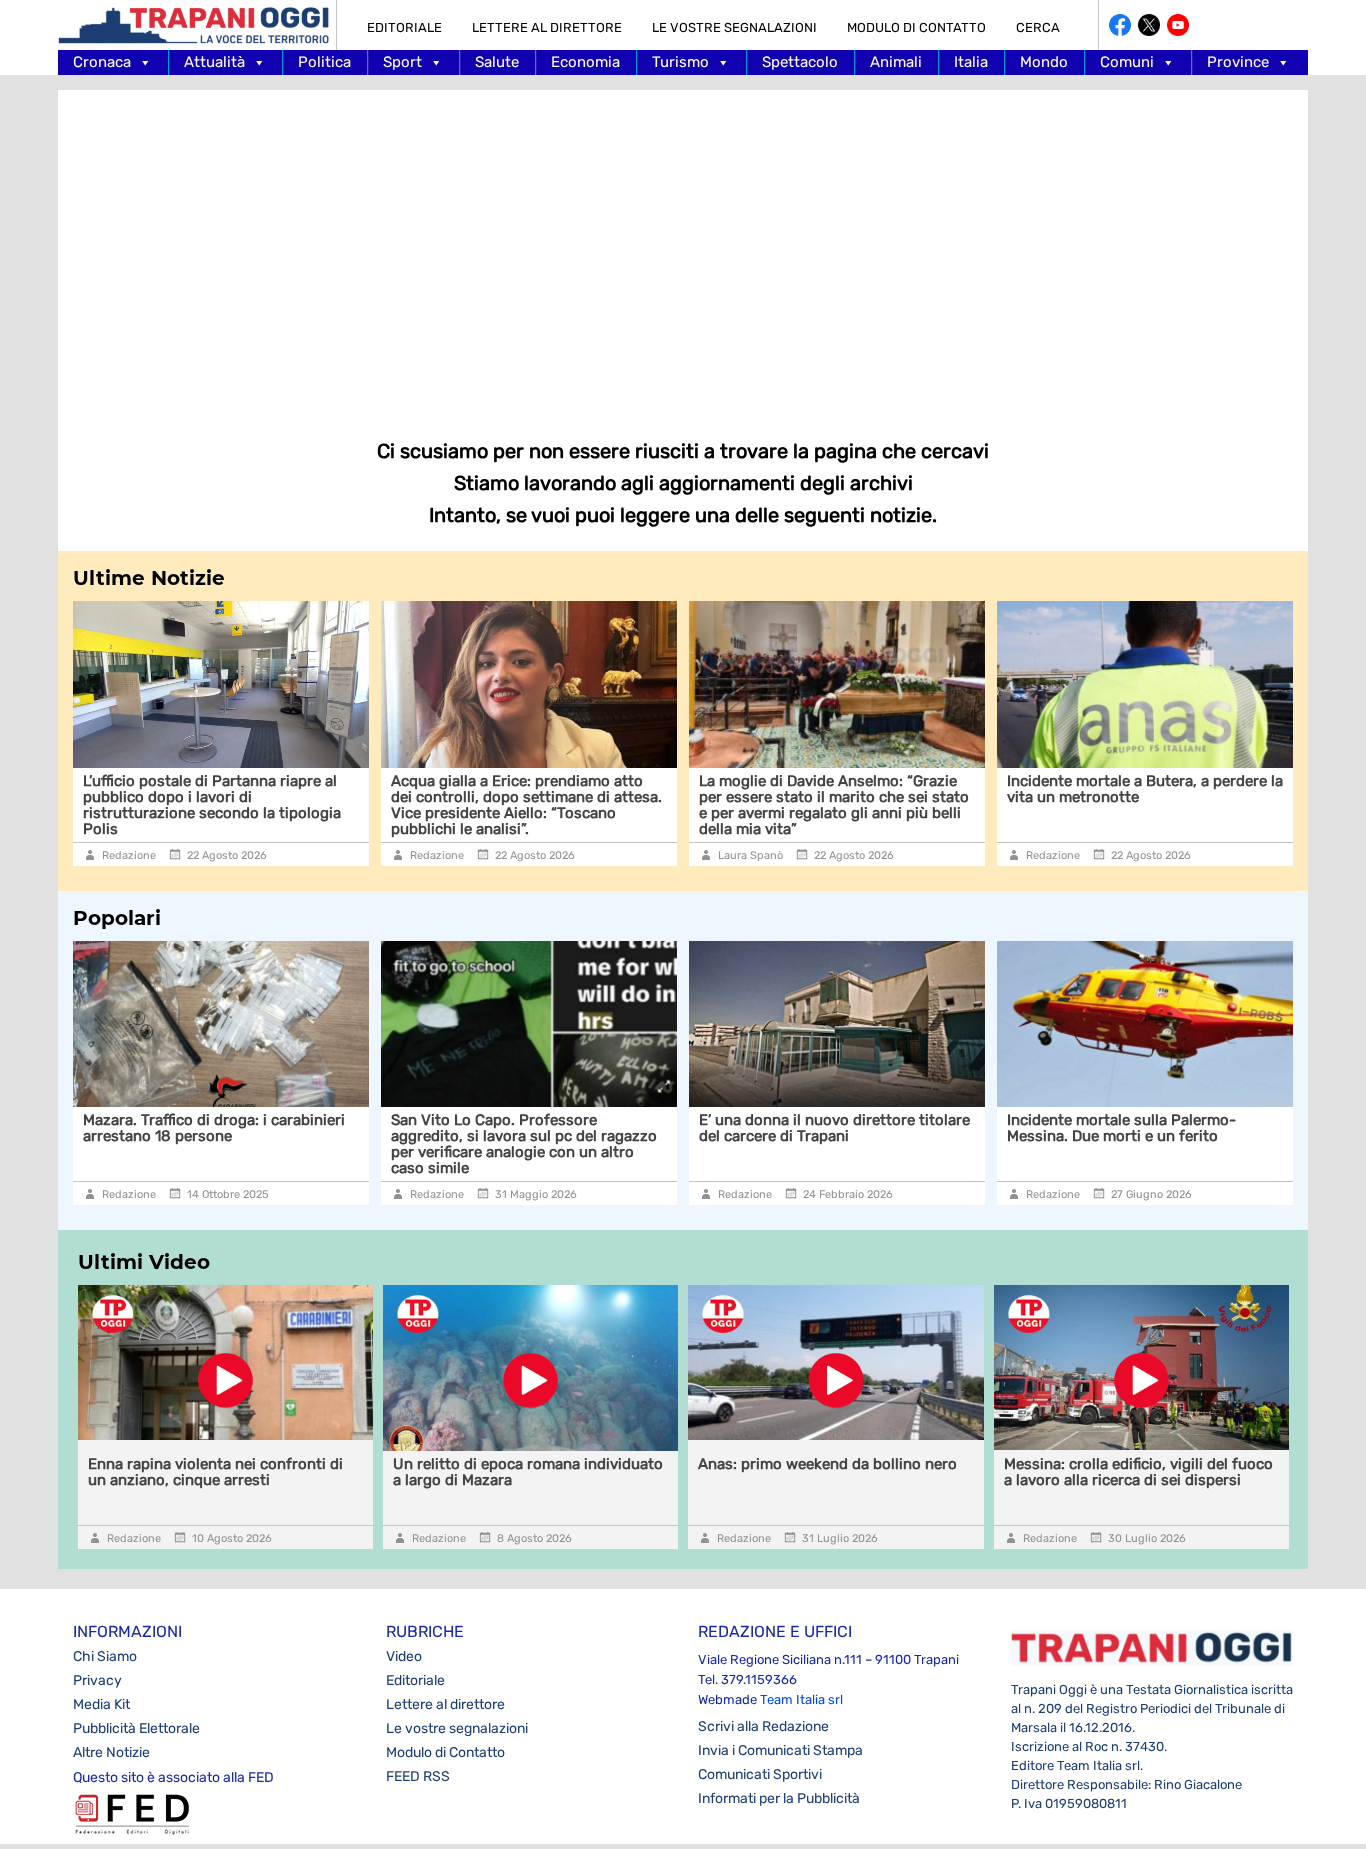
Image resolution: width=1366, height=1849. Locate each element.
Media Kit (101, 1704)
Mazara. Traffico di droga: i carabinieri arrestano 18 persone (214, 1128)
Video (404, 1656)
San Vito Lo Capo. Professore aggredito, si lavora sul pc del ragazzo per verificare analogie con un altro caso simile (524, 1144)
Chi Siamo (105, 1656)
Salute (497, 62)
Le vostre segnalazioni (734, 27)
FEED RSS (418, 1776)
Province (1238, 62)
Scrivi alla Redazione (763, 1726)
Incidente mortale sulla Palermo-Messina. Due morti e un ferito (1121, 1128)
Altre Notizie (111, 1752)
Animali (896, 62)
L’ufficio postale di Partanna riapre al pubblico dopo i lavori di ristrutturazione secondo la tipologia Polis (131, 805)
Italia (971, 62)
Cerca (1038, 27)
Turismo (680, 62)
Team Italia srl (801, 1699)
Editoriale (404, 27)
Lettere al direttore (547, 27)
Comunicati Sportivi (760, 1774)
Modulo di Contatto (916, 27)
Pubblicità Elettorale (136, 1728)
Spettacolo (800, 62)
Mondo (1044, 62)
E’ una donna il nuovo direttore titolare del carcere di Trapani (834, 1128)
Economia (585, 62)
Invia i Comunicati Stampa (780, 1750)
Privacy (97, 1680)
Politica (324, 62)
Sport (402, 62)
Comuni (1127, 62)
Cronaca (102, 62)
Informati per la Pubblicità (779, 1798)
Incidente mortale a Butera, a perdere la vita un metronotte (1064, 789)
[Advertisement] (683, 250)
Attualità (214, 62)
